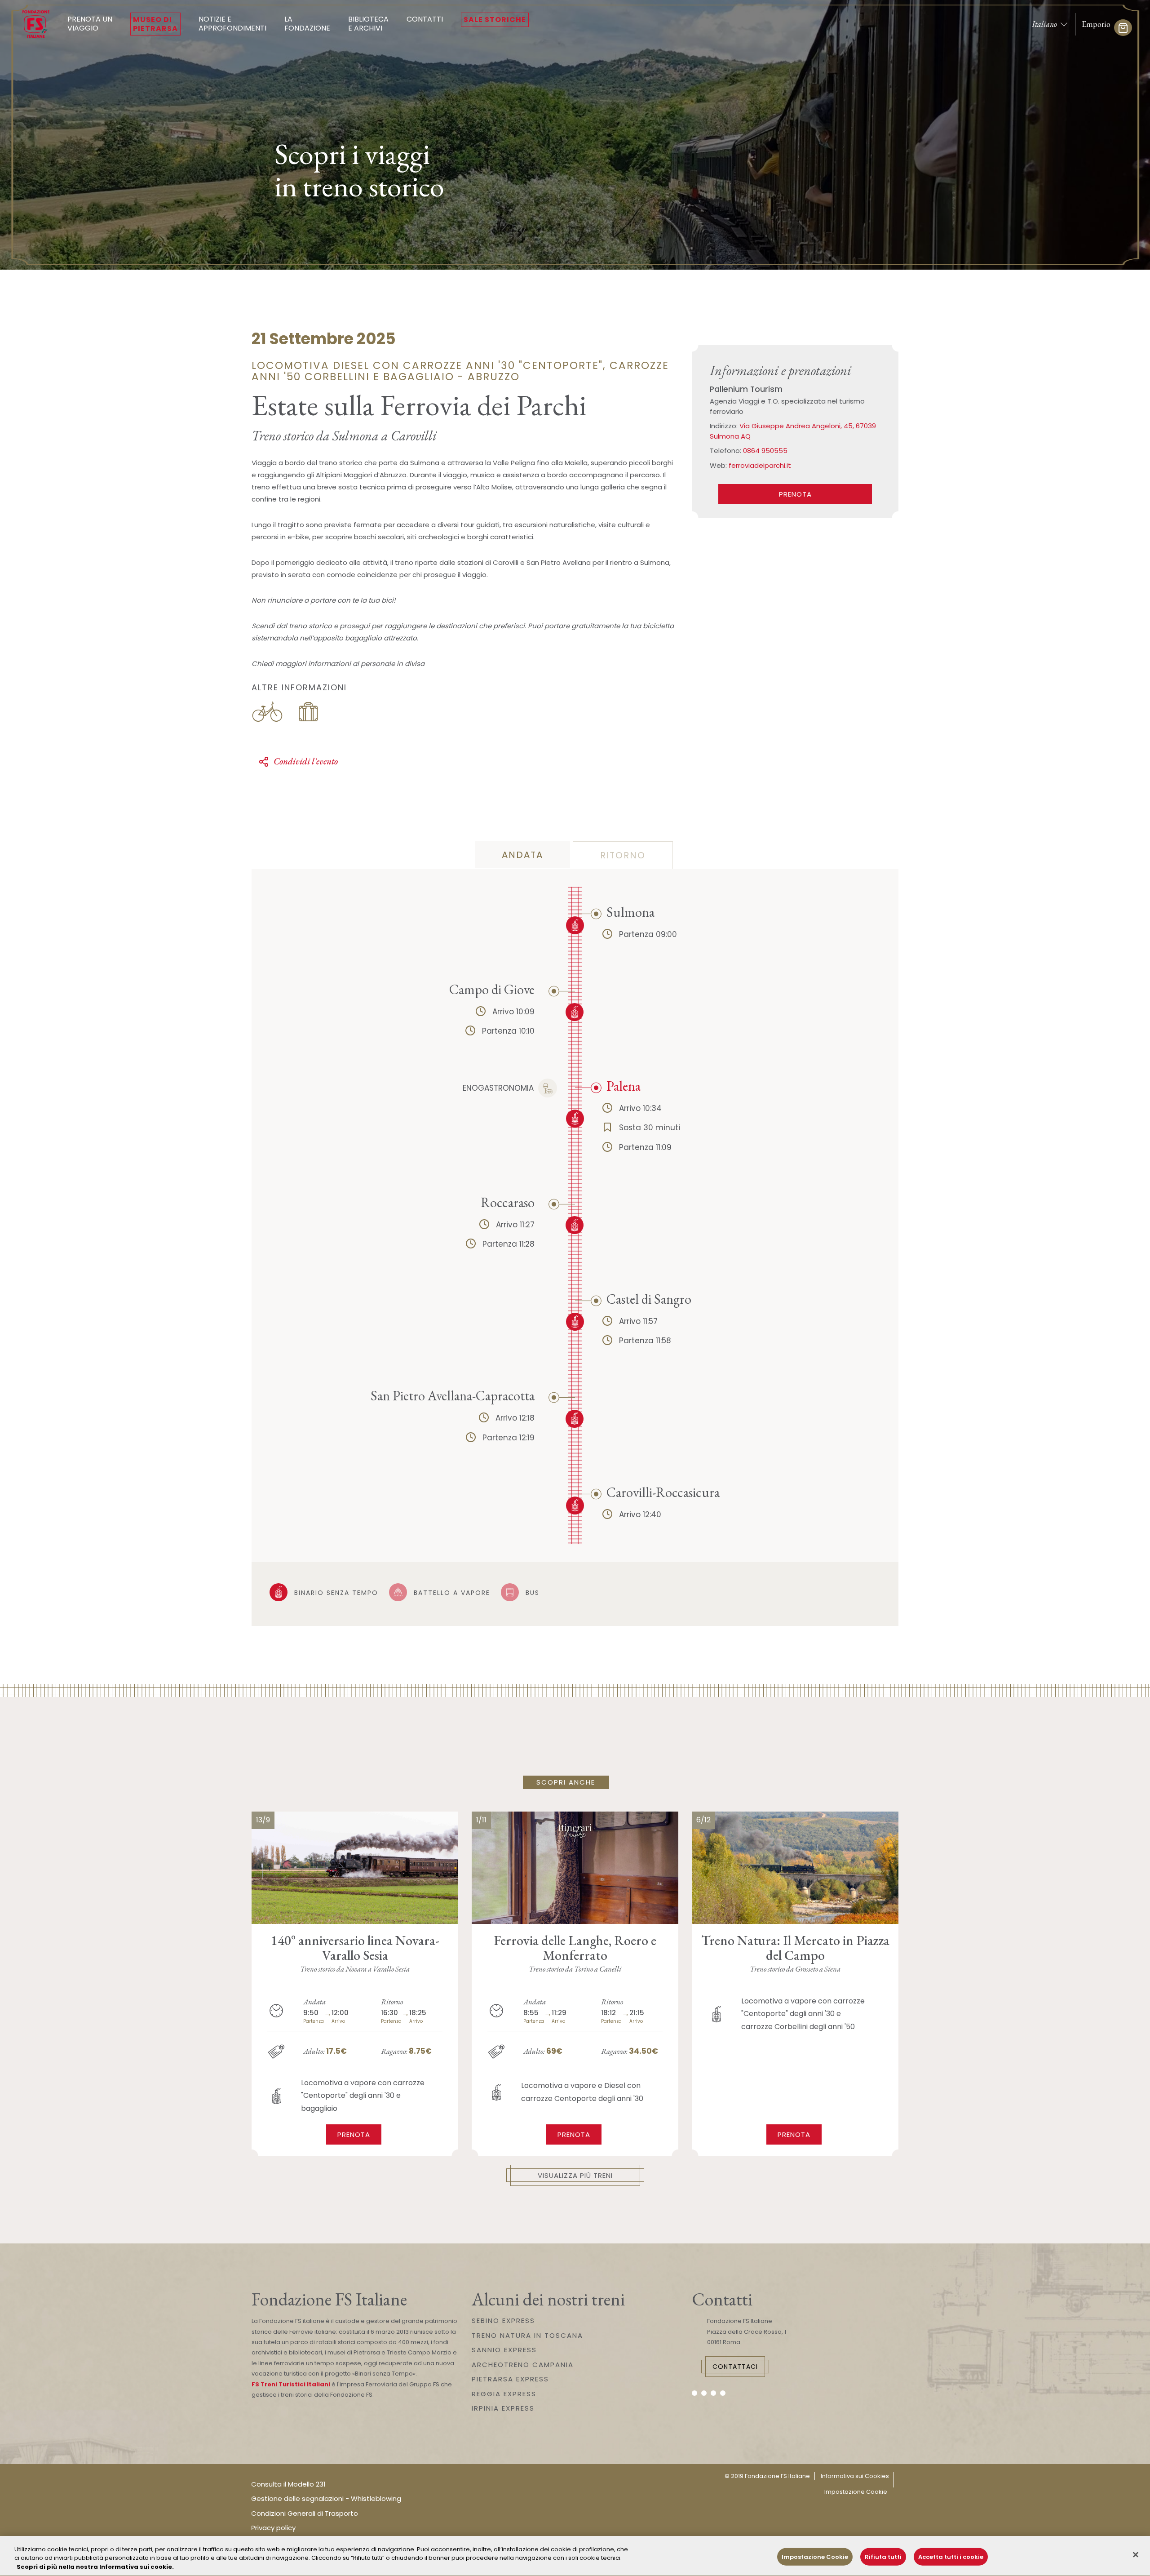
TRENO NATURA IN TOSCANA (527, 2335)
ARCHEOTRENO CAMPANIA (523, 2365)
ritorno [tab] (623, 855)
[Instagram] (704, 2393)
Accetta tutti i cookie (951, 2556)
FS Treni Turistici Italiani (291, 2384)
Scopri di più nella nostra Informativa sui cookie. (95, 2567)
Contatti (425, 19)
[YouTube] (713, 2393)
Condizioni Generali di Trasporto (305, 2513)
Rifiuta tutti (883, 2556)
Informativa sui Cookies (855, 2476)
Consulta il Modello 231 (288, 2484)
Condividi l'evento (306, 761)
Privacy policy (273, 2528)
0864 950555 (765, 451)
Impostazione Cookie (856, 2492)
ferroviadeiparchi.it (760, 465)
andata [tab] (522, 855)
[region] (575, 2556)
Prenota (354, 2134)
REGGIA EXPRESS (504, 2394)
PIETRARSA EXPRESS (510, 2379)
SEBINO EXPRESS (503, 2321)
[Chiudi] (1136, 2554)
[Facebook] (694, 2393)
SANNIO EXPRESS (504, 2350)
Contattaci (735, 2367)
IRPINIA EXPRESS (503, 2408)
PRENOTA (795, 494)
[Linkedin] (723, 2393)
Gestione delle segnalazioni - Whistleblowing (326, 2498)
